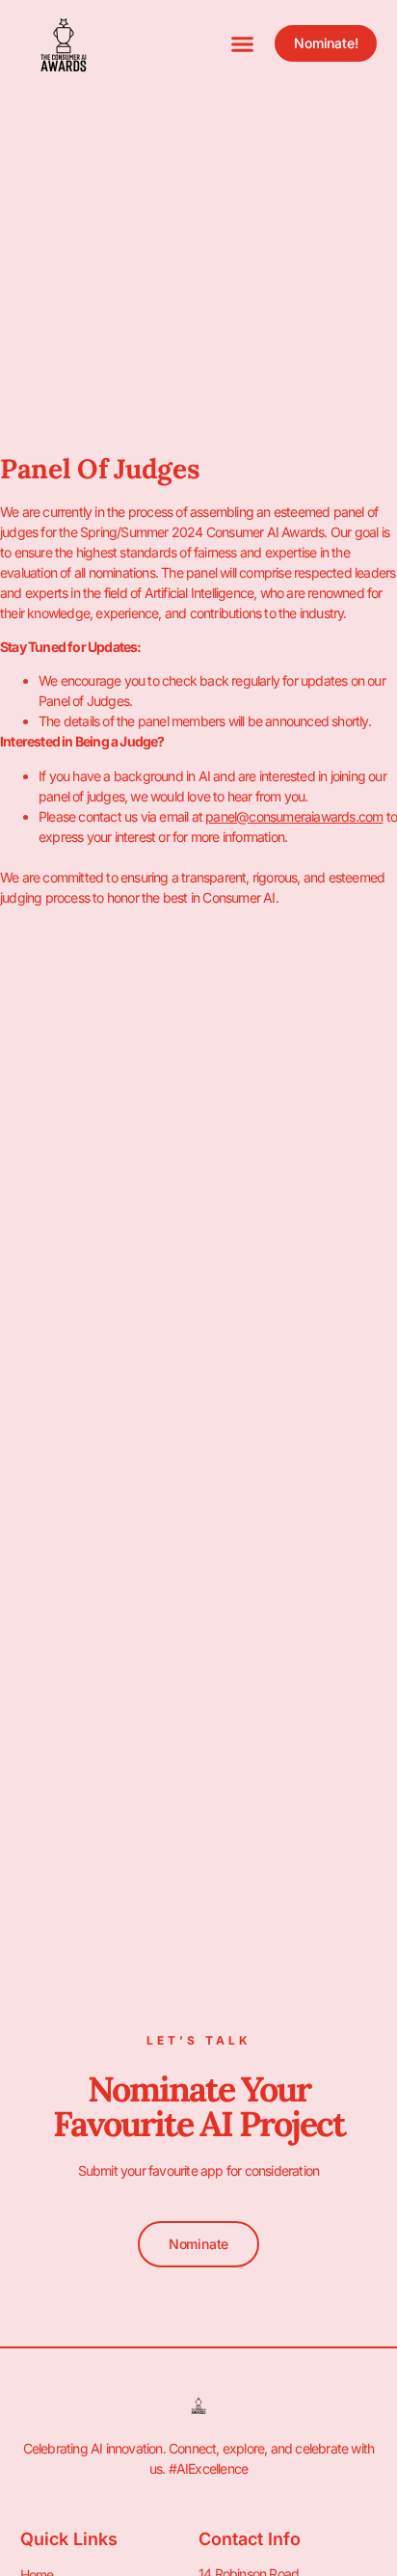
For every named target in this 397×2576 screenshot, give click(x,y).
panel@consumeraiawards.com (294, 816)
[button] (243, 43)
